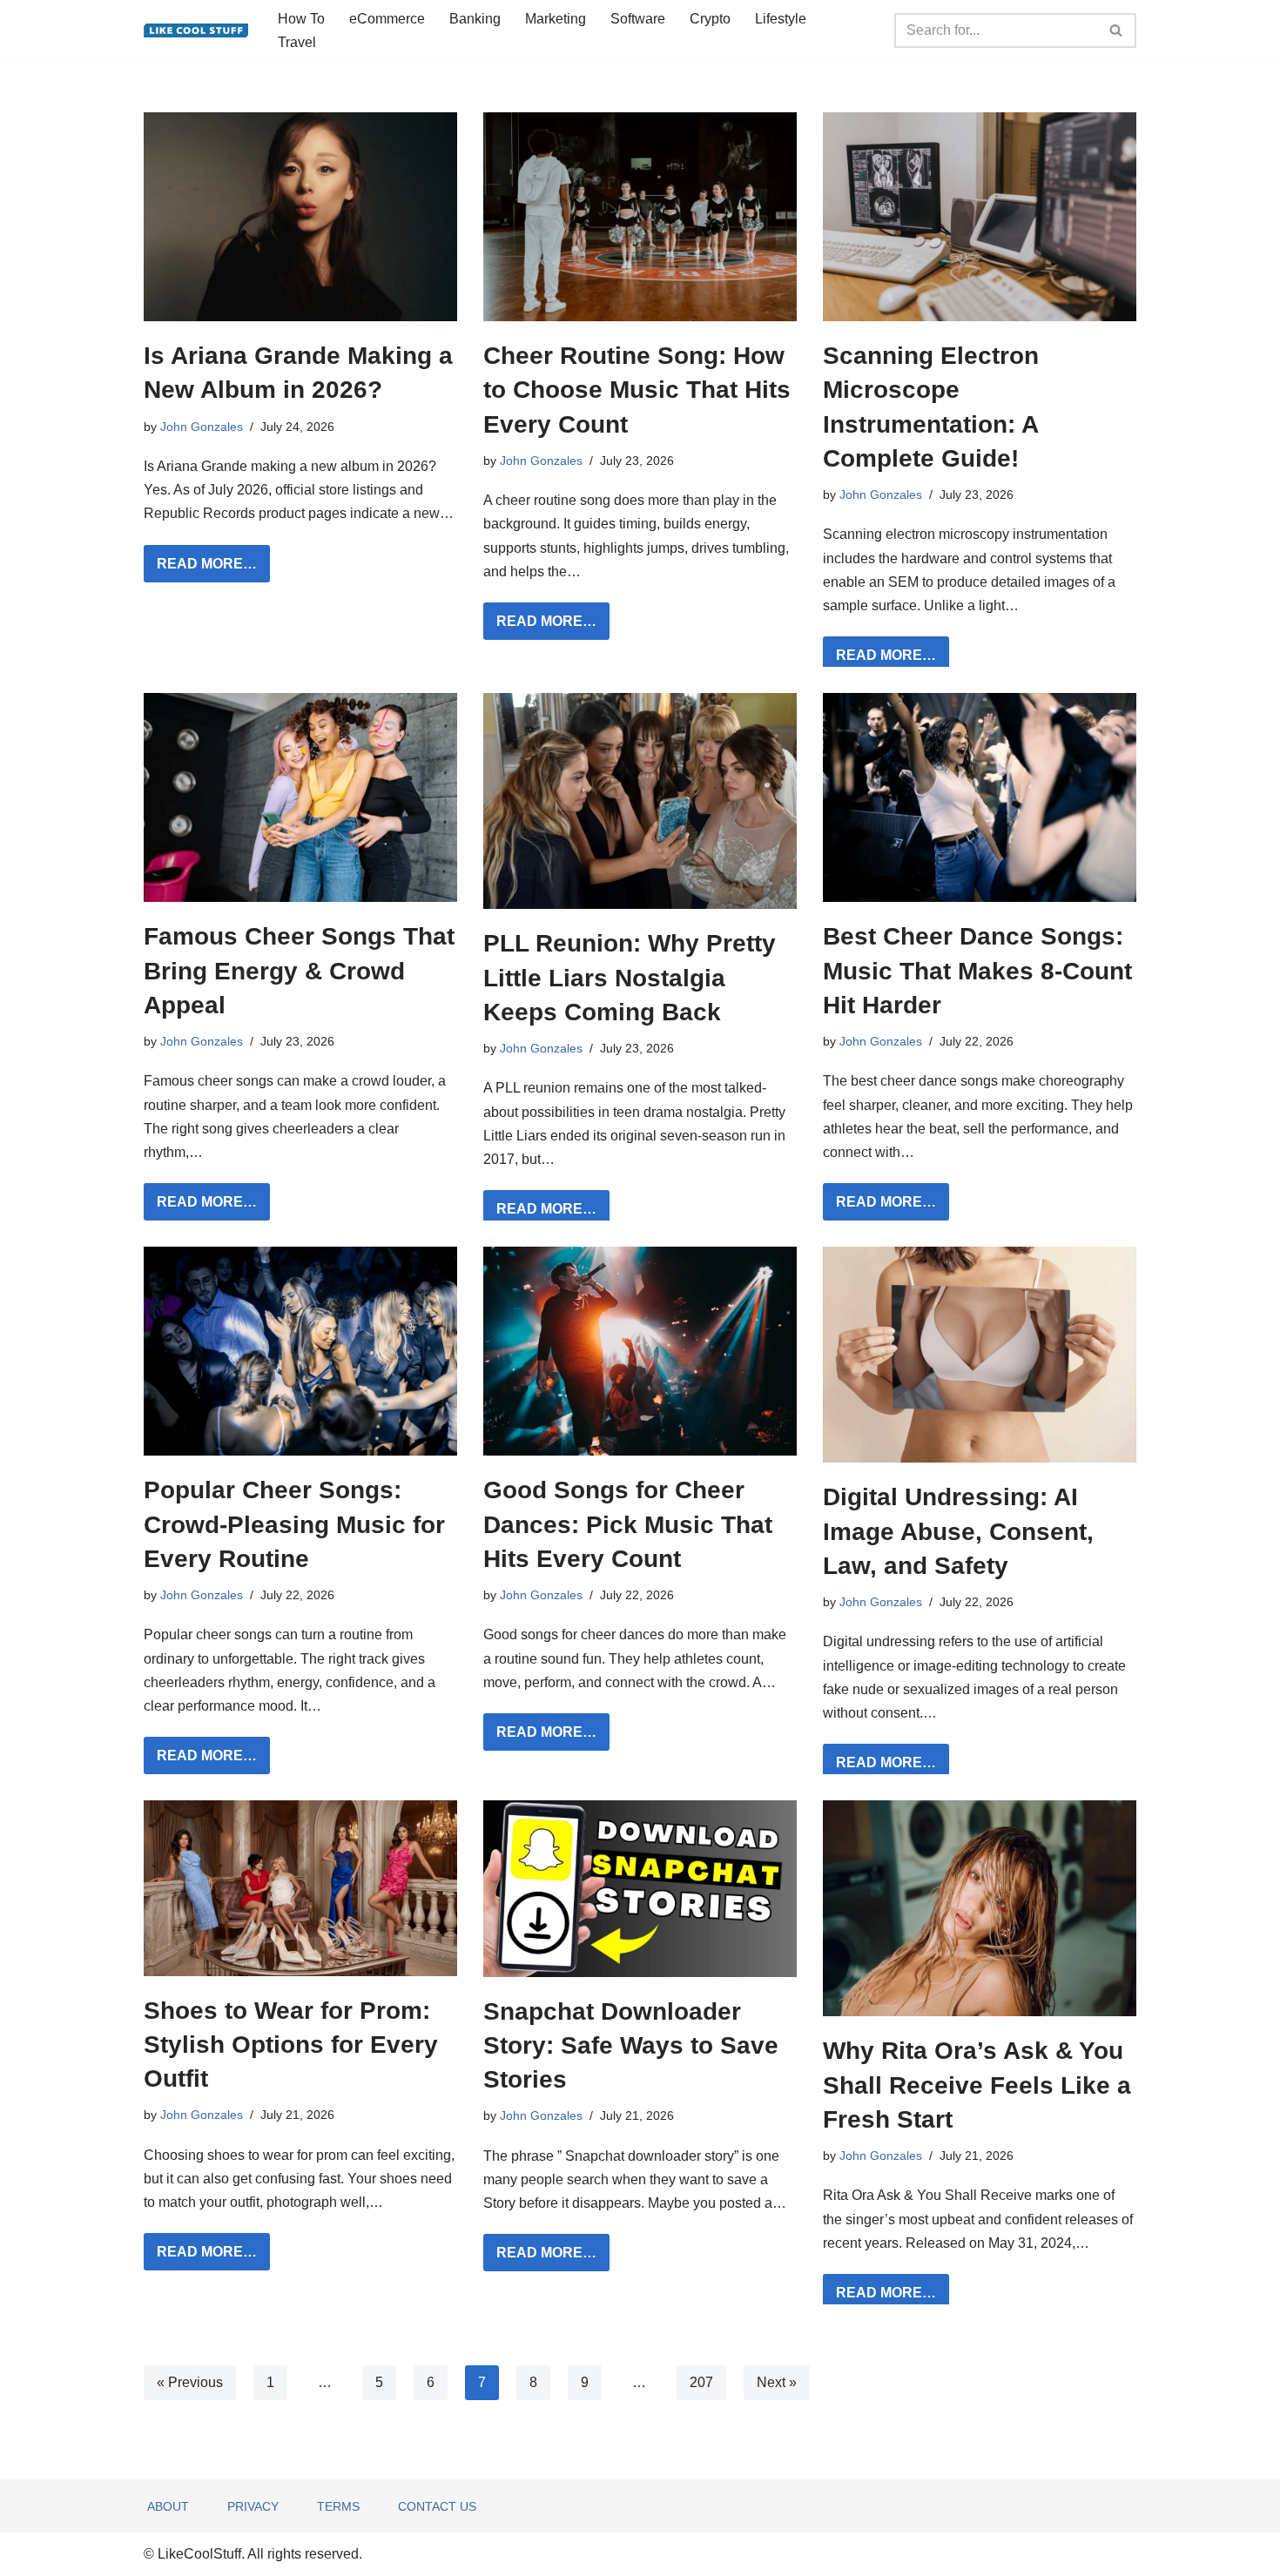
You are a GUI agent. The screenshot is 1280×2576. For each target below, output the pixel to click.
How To (301, 19)
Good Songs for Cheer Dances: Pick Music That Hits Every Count (628, 1524)
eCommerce (387, 19)
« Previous (190, 2382)
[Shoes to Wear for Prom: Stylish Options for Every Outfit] (300, 1888)
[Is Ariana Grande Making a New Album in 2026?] (300, 217)
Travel (297, 42)
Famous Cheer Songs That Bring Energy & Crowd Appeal (299, 970)
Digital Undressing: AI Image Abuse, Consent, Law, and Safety (958, 1531)
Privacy (253, 2506)
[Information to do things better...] (196, 30)
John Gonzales (202, 427)
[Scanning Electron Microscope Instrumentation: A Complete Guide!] (980, 217)
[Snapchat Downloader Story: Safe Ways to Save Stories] (640, 1888)
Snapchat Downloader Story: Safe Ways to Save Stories (631, 2045)
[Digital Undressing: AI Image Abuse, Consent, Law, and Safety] (980, 1355)
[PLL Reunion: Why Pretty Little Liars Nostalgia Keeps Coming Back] (640, 801)
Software (638, 19)
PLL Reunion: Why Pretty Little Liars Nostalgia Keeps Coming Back (630, 977)
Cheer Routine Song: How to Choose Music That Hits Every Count (637, 390)
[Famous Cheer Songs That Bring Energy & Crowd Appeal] (300, 797)
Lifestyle (781, 19)
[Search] (1117, 30)
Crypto (710, 19)
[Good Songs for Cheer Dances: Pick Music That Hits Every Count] (640, 1351)
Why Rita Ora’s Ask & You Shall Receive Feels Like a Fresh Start (977, 2085)
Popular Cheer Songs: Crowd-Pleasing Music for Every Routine (294, 1524)
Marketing (556, 19)
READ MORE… (200, 568)
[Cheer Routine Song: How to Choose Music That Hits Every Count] (640, 217)
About (168, 2506)
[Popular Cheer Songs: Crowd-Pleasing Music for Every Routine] (300, 1351)
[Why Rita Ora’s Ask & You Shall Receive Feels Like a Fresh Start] (980, 1908)
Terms (338, 2506)
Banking (475, 19)
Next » (777, 2382)
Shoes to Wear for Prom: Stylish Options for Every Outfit (291, 2045)
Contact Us (437, 2506)
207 (701, 2382)
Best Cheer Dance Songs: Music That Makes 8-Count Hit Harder (977, 970)
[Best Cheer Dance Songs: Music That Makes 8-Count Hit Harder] (980, 797)
